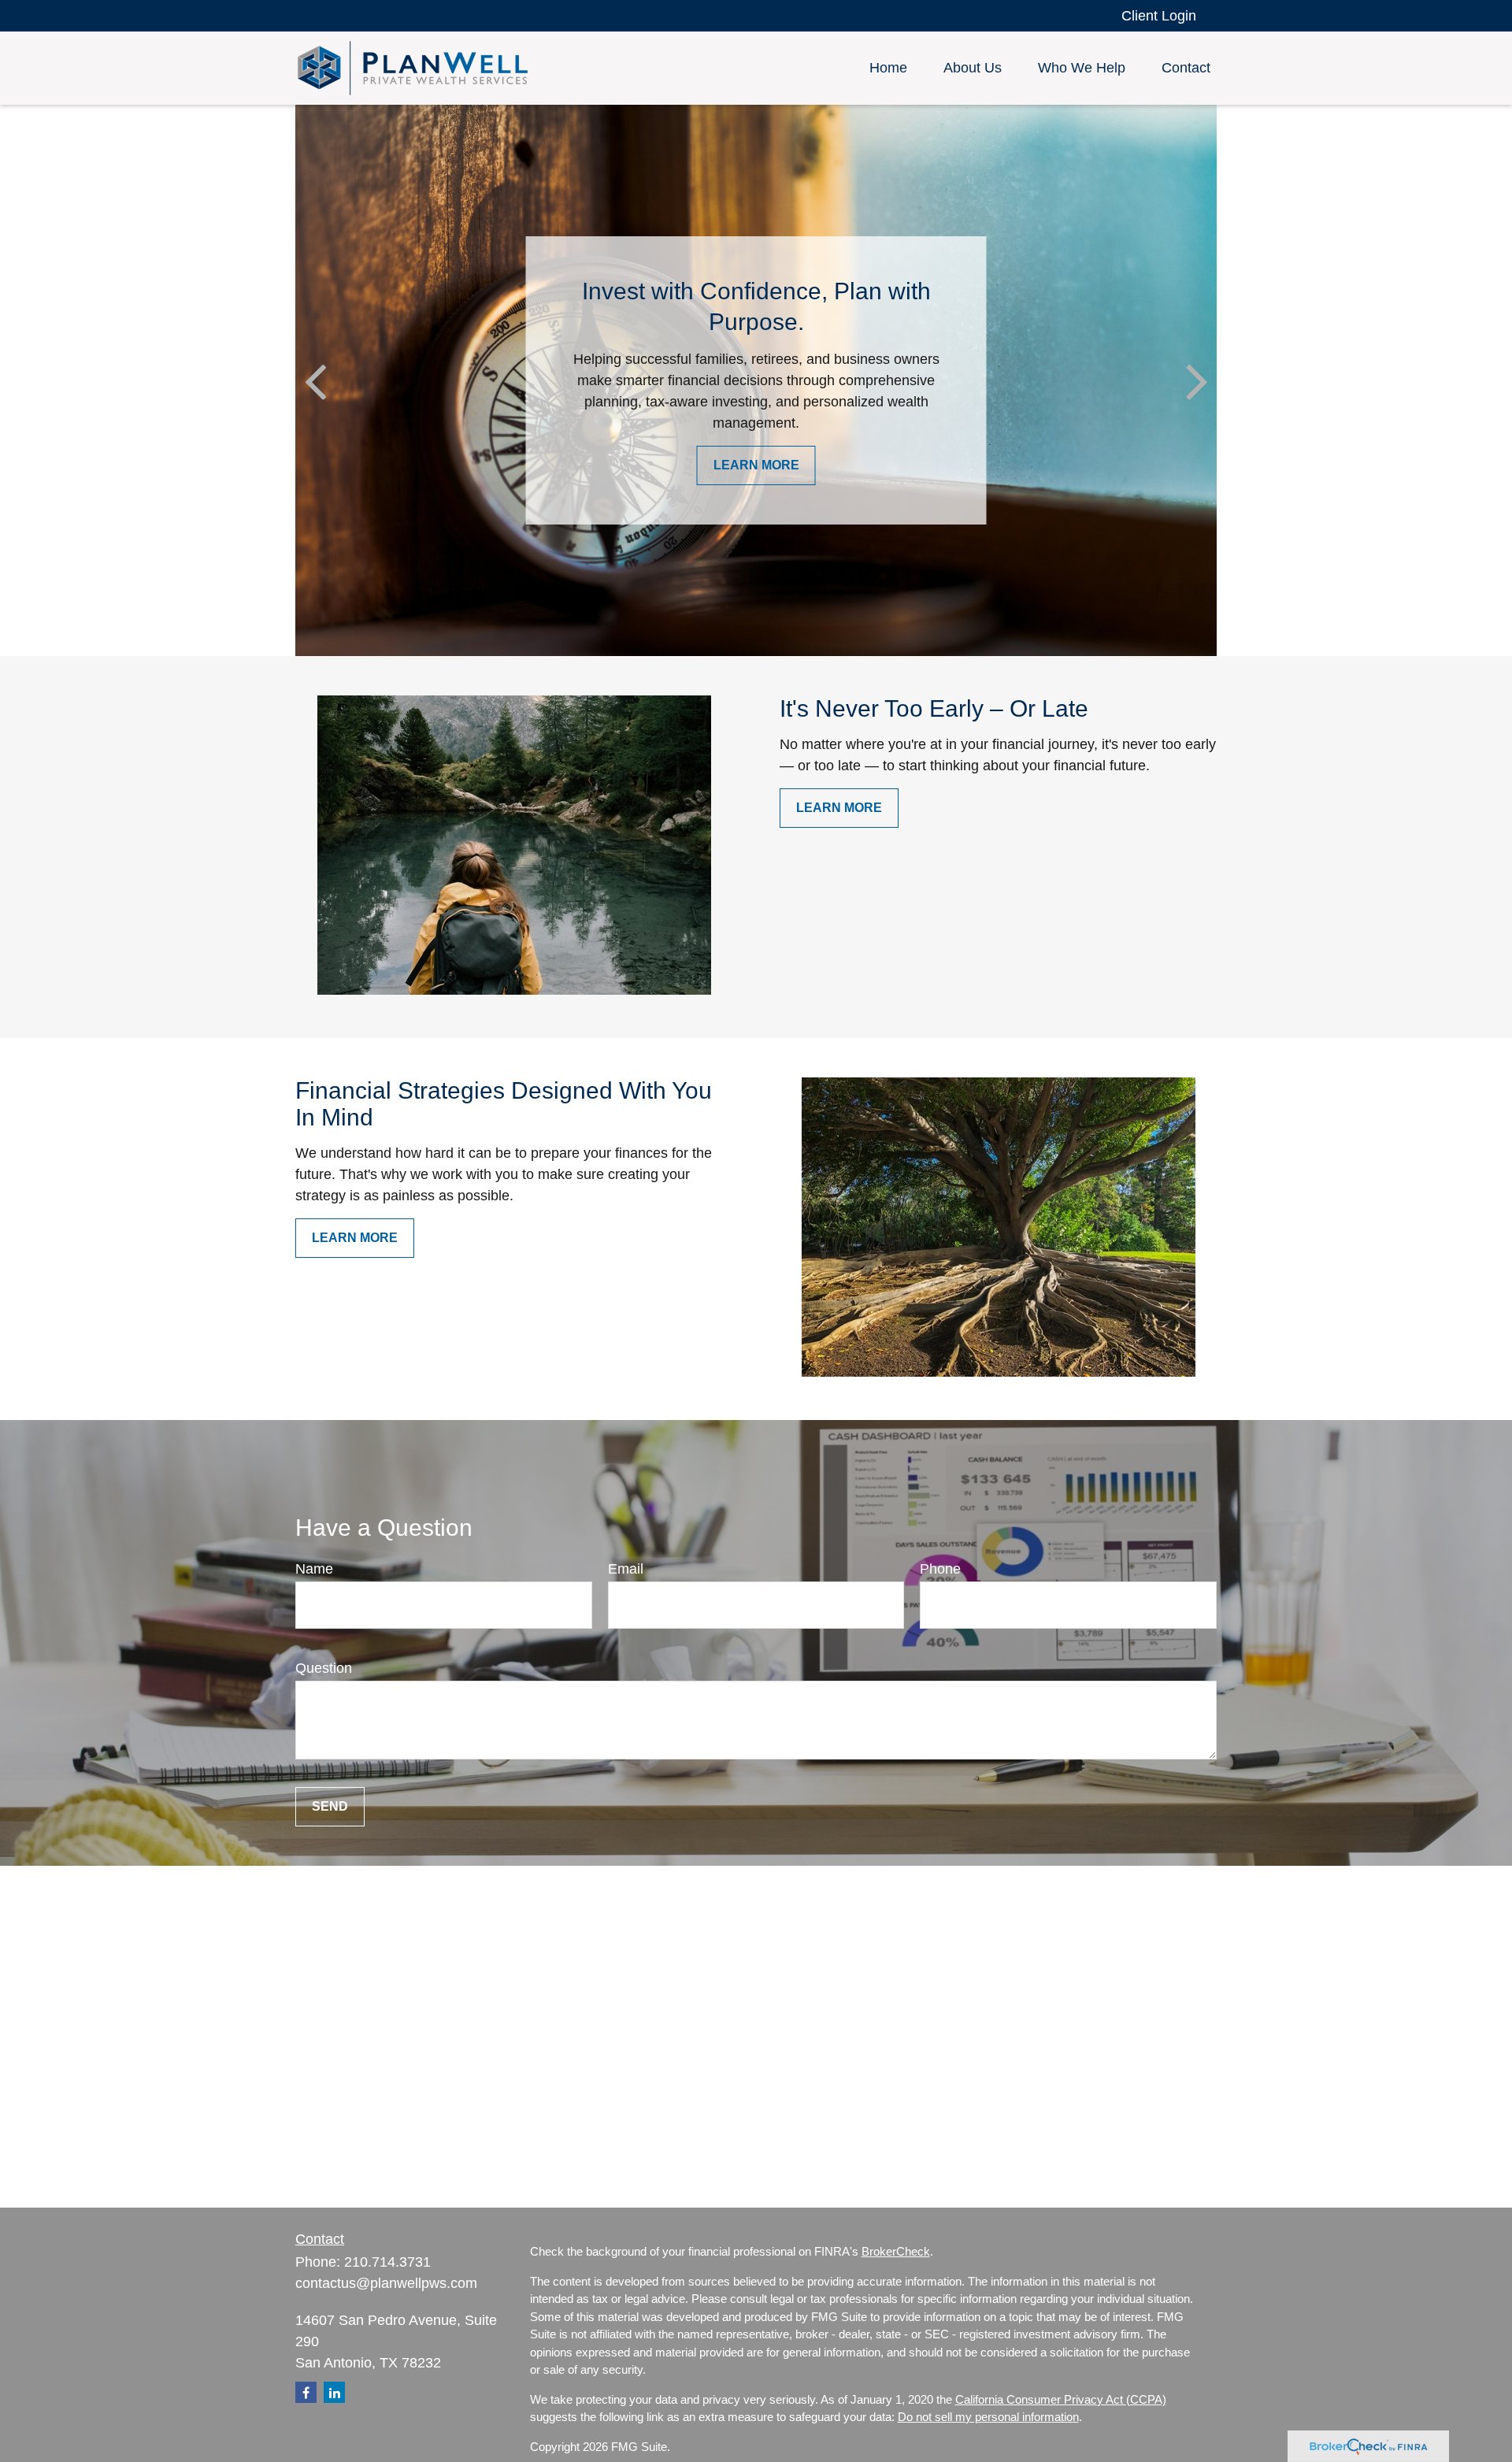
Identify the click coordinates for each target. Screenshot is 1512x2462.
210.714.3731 (387, 2262)
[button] (888, 69)
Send (330, 1806)
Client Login (1159, 16)
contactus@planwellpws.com (386, 2283)
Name (314, 1569)
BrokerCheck (896, 2251)
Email (626, 1569)
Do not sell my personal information (988, 2417)
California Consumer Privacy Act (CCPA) (1061, 2399)
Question (324, 1668)
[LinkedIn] (334, 2392)
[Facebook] (306, 2392)
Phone (940, 1569)
